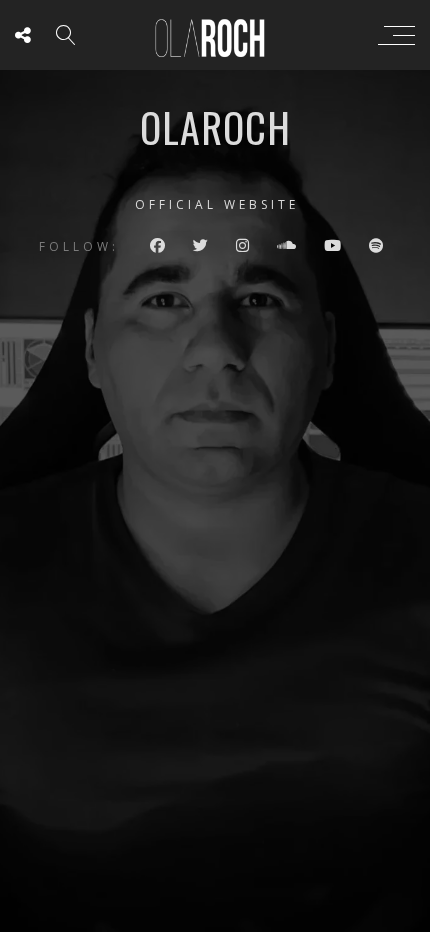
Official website (217, 204)
